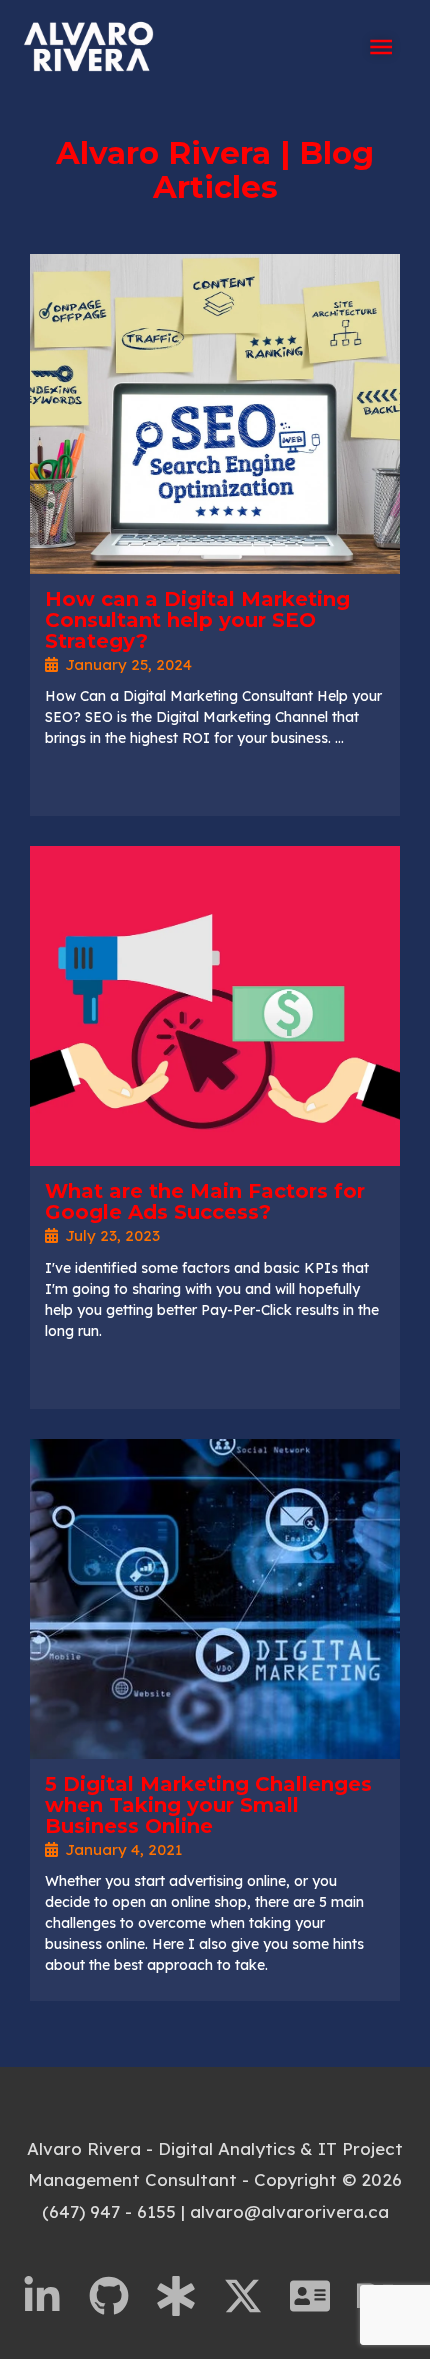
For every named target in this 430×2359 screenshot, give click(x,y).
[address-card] (321, 2296)
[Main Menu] (381, 47)
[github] (120, 2296)
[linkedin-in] (53, 2296)
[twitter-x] (254, 2296)
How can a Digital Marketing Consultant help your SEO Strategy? (197, 620)
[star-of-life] (187, 2296)
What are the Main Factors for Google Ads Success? (205, 1201)
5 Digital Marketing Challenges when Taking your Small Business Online (208, 1805)
